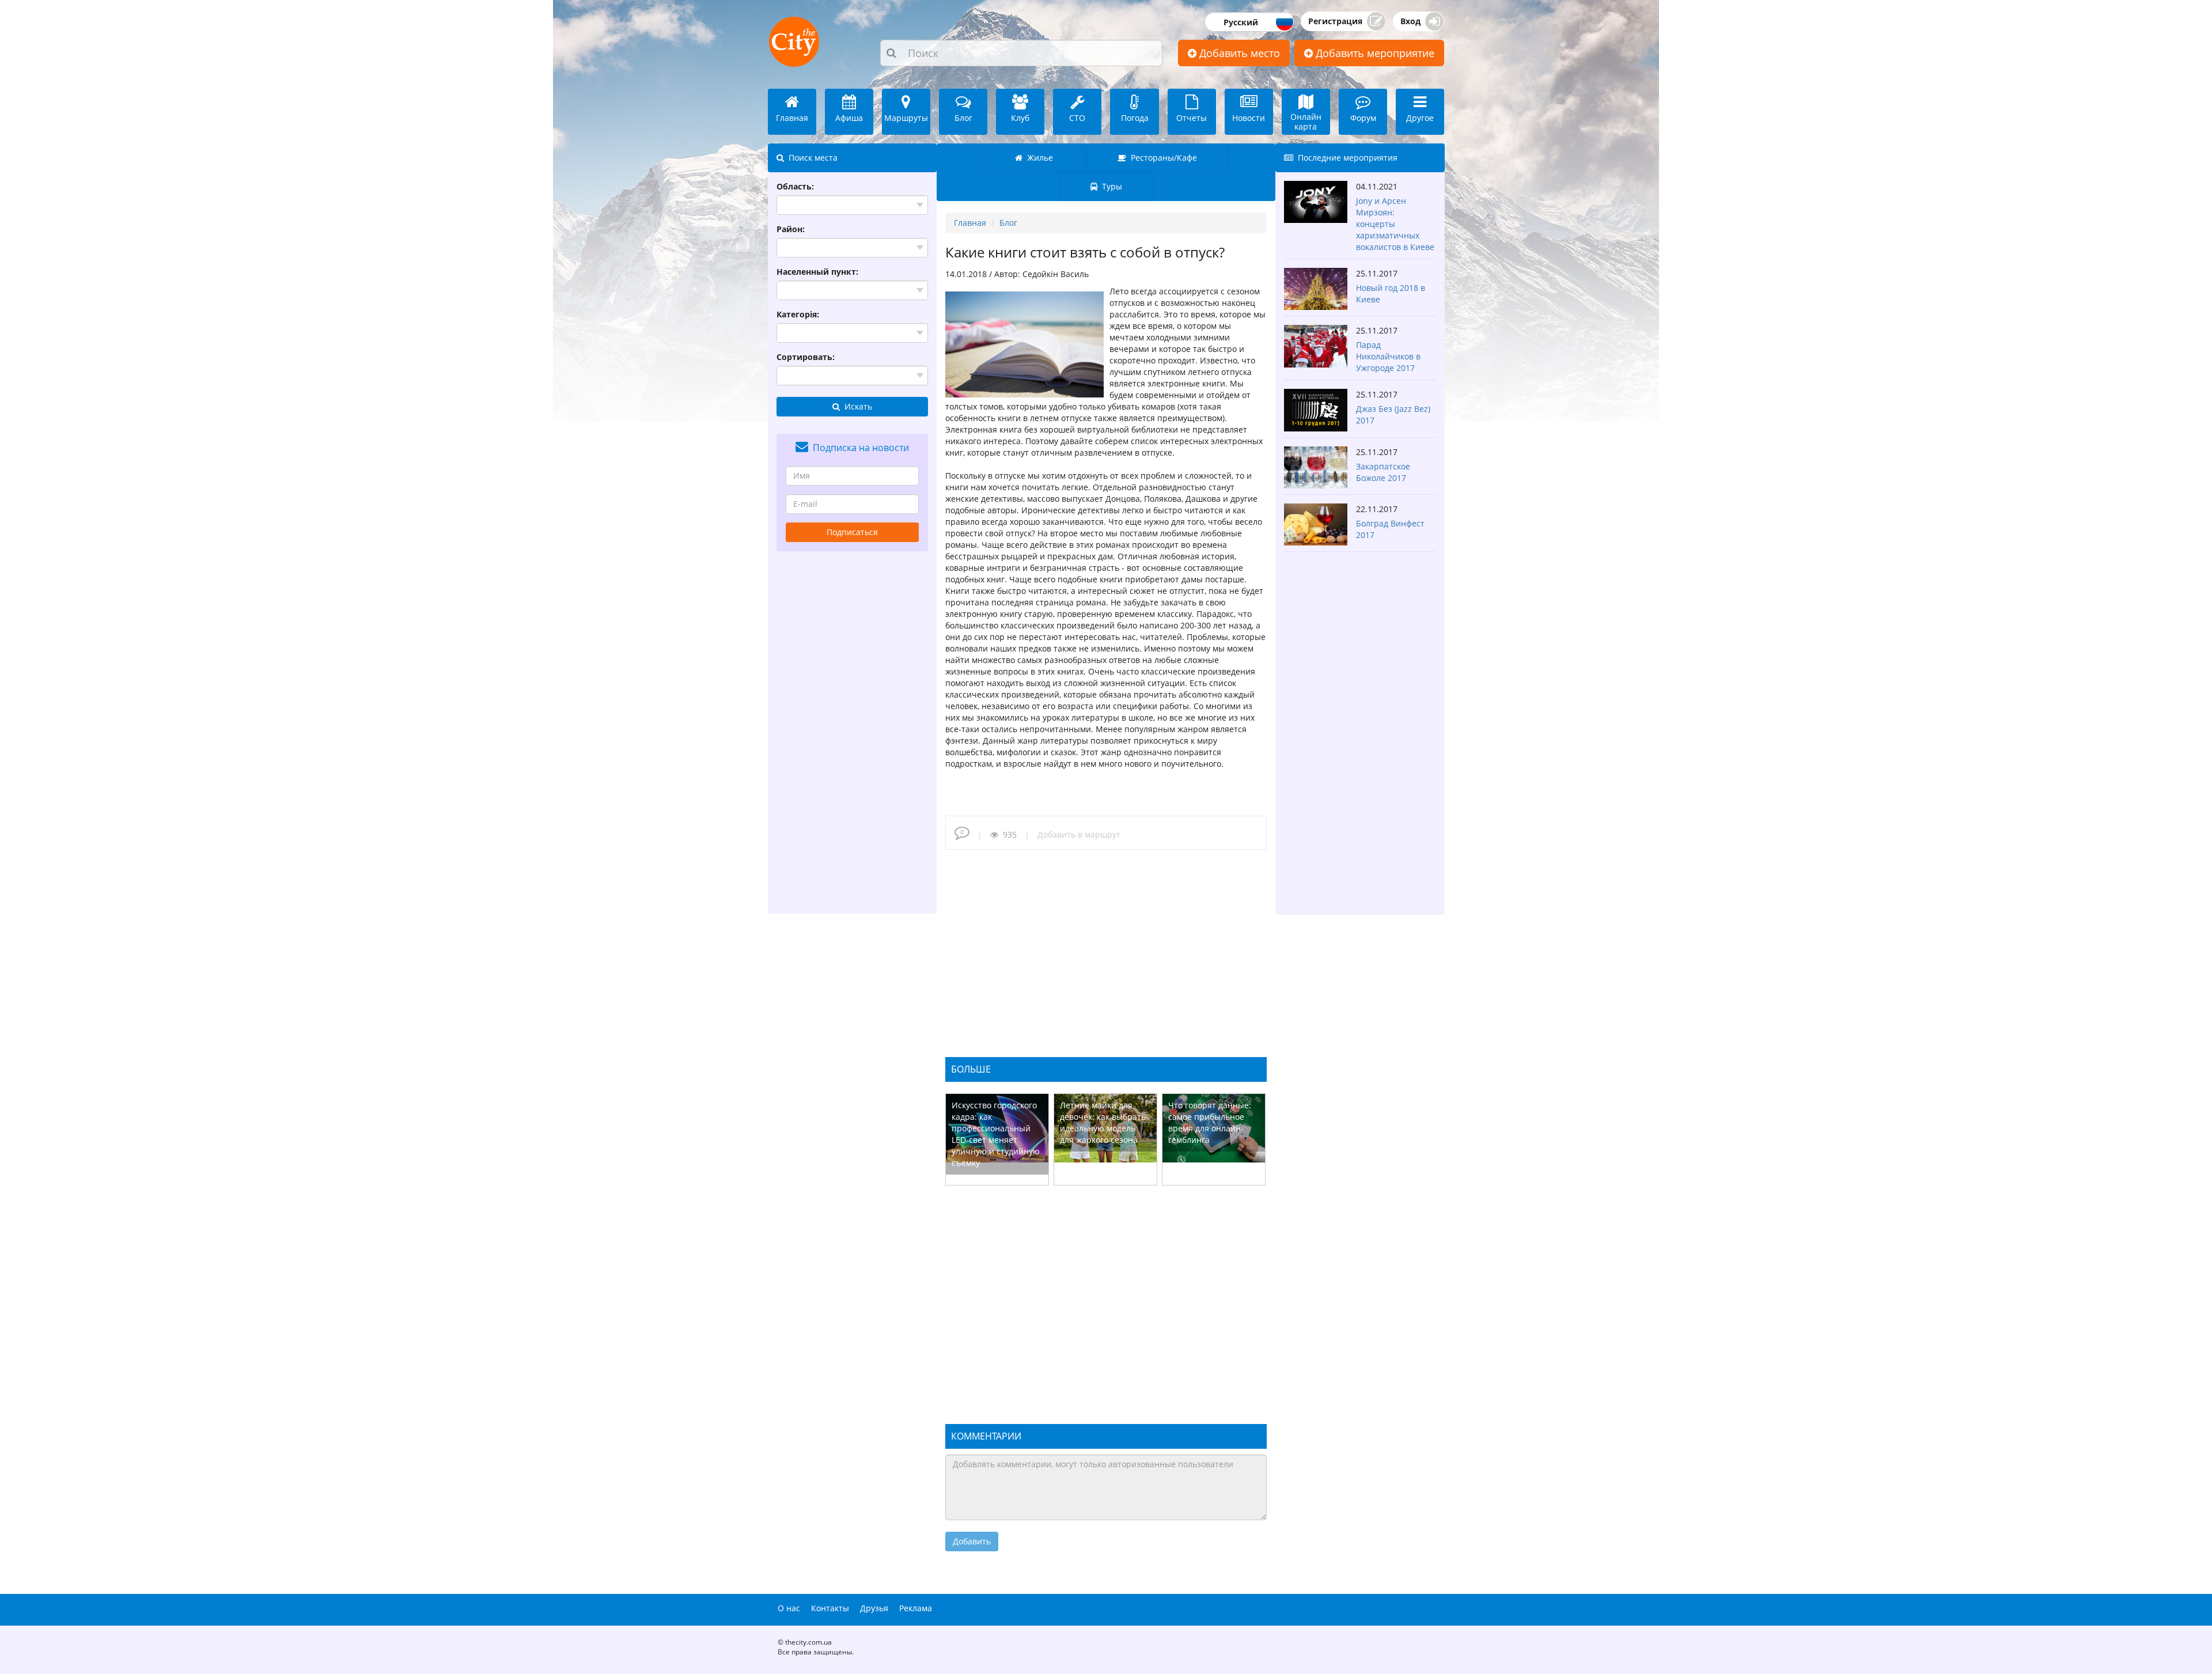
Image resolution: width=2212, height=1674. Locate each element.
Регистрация (1335, 21)
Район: (791, 229)
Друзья (874, 1608)
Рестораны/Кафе (1162, 158)
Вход (1410, 21)
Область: (795, 186)
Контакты (830, 1608)
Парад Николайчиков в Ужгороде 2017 (1388, 356)
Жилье (1038, 158)
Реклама (916, 1608)
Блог (1008, 223)
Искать (856, 406)
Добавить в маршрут (1079, 834)
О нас (789, 1608)
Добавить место (1238, 53)
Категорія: (798, 314)
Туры (1110, 186)
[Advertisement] (853, 732)
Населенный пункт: (817, 272)
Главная (970, 223)
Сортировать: (806, 357)
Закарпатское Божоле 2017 (1383, 472)
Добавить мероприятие (1374, 53)
